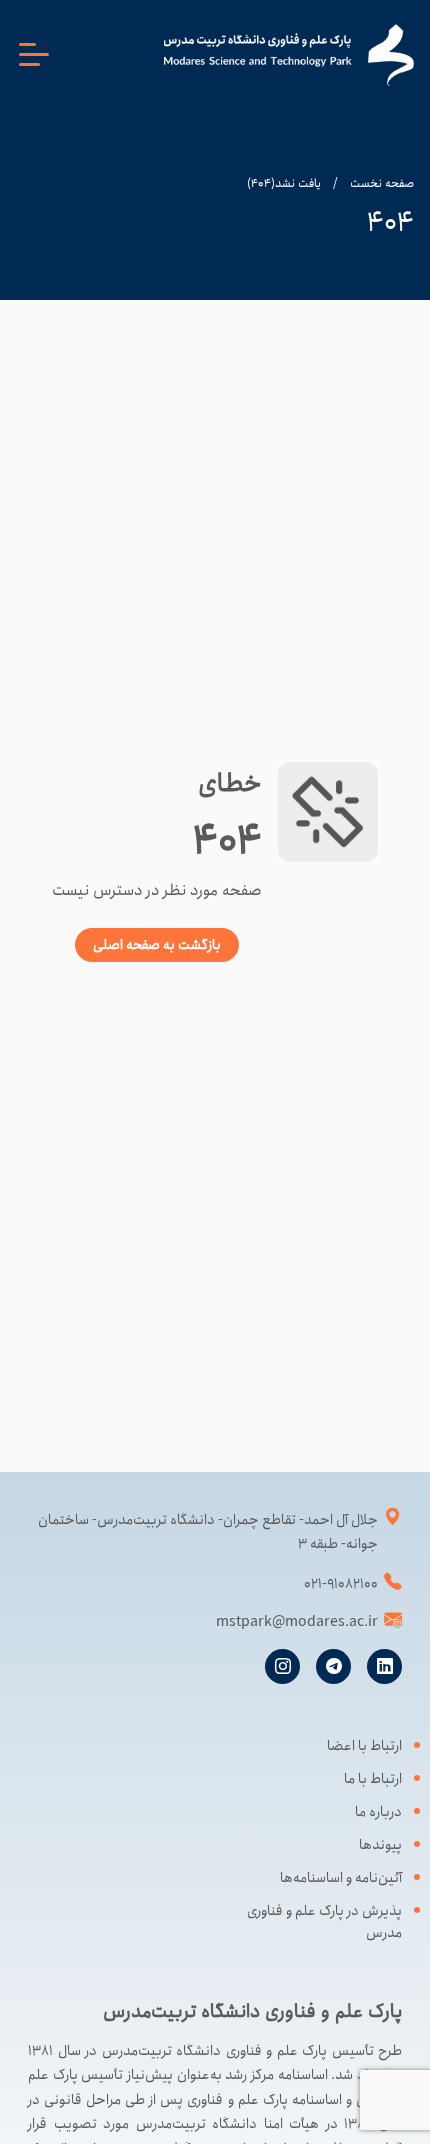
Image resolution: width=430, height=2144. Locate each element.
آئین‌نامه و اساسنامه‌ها (341, 1878)
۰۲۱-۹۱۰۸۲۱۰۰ (341, 1584)
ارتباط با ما (373, 1779)
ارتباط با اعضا (364, 1746)
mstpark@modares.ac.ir (297, 1622)
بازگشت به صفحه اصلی (157, 945)
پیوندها (380, 1845)
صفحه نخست (382, 183)
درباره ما (378, 1812)
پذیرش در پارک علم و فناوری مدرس (324, 1922)
